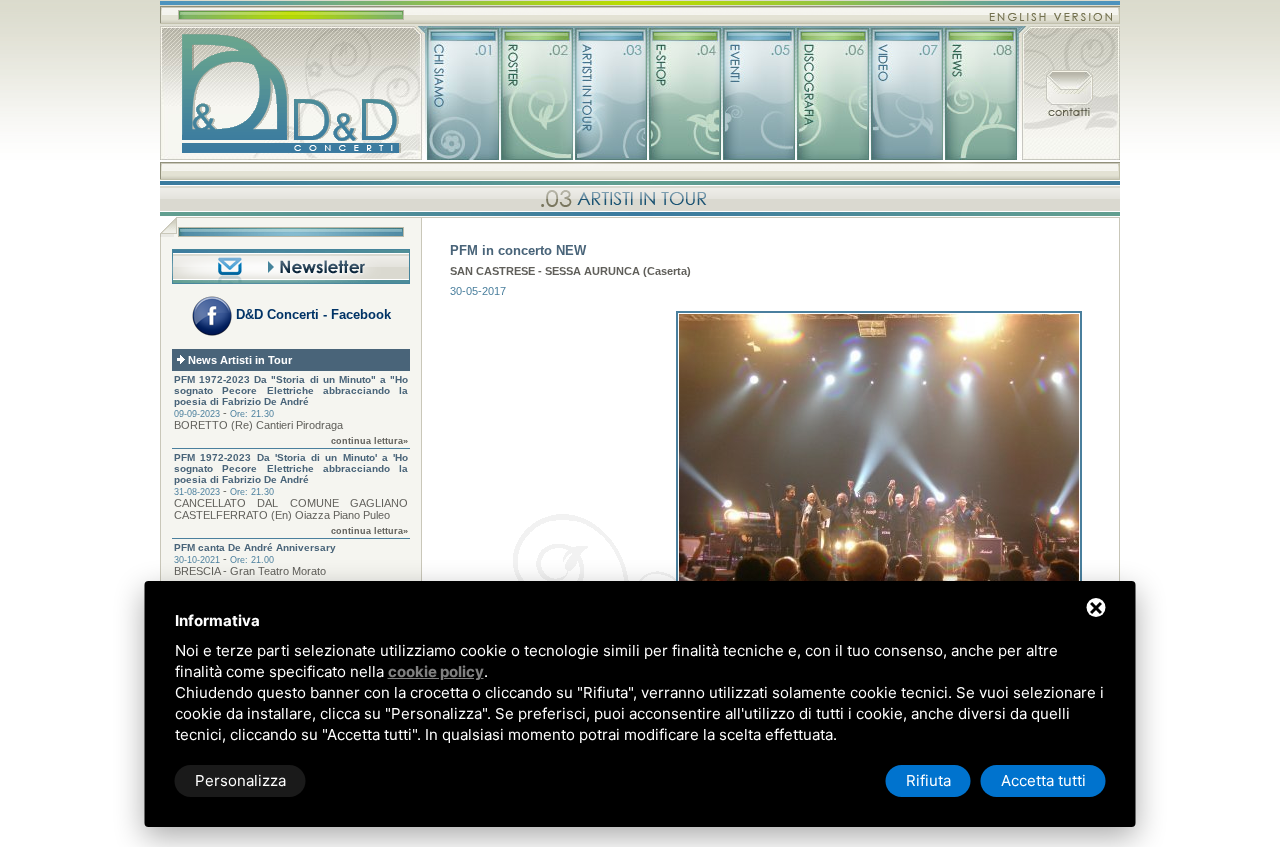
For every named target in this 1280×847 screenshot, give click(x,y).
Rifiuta (928, 780)
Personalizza (240, 780)
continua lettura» (369, 441)
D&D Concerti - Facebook (311, 314)
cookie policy (436, 671)
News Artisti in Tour (238, 360)
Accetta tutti (1043, 780)
